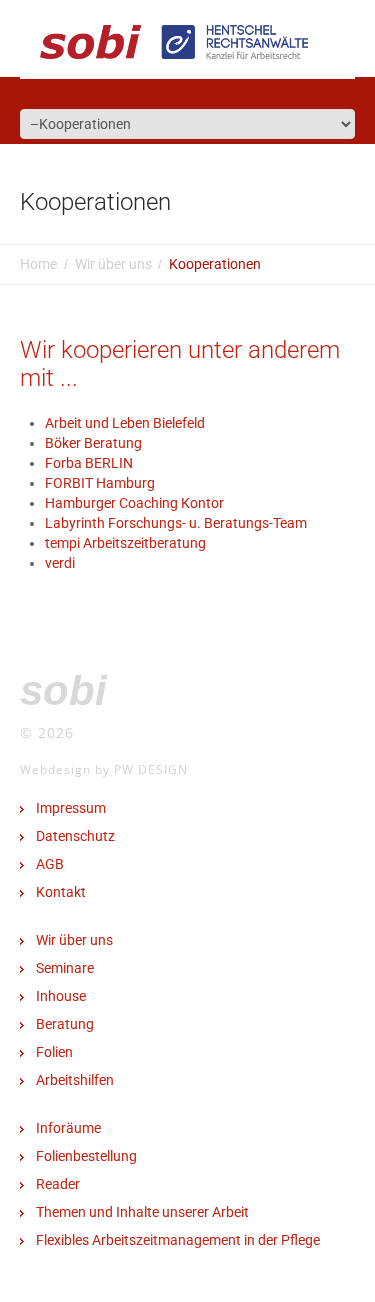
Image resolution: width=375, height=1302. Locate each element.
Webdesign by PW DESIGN (104, 769)
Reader (58, 1184)
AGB (50, 864)
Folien (54, 1052)
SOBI (63, 690)
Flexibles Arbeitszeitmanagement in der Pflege (178, 1240)
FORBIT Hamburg (100, 483)
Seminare (65, 968)
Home (38, 264)
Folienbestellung (86, 1156)
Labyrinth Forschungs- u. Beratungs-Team (176, 523)
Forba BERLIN (89, 463)
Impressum (71, 808)
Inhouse (61, 996)
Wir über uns (113, 264)
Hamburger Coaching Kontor (134, 503)
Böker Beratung (93, 443)
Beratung (65, 1024)
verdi (60, 563)
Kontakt (61, 892)
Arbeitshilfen (75, 1080)
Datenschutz (75, 836)
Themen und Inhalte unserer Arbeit (142, 1212)
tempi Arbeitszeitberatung (125, 543)
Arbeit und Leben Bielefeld (125, 423)
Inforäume (68, 1128)
